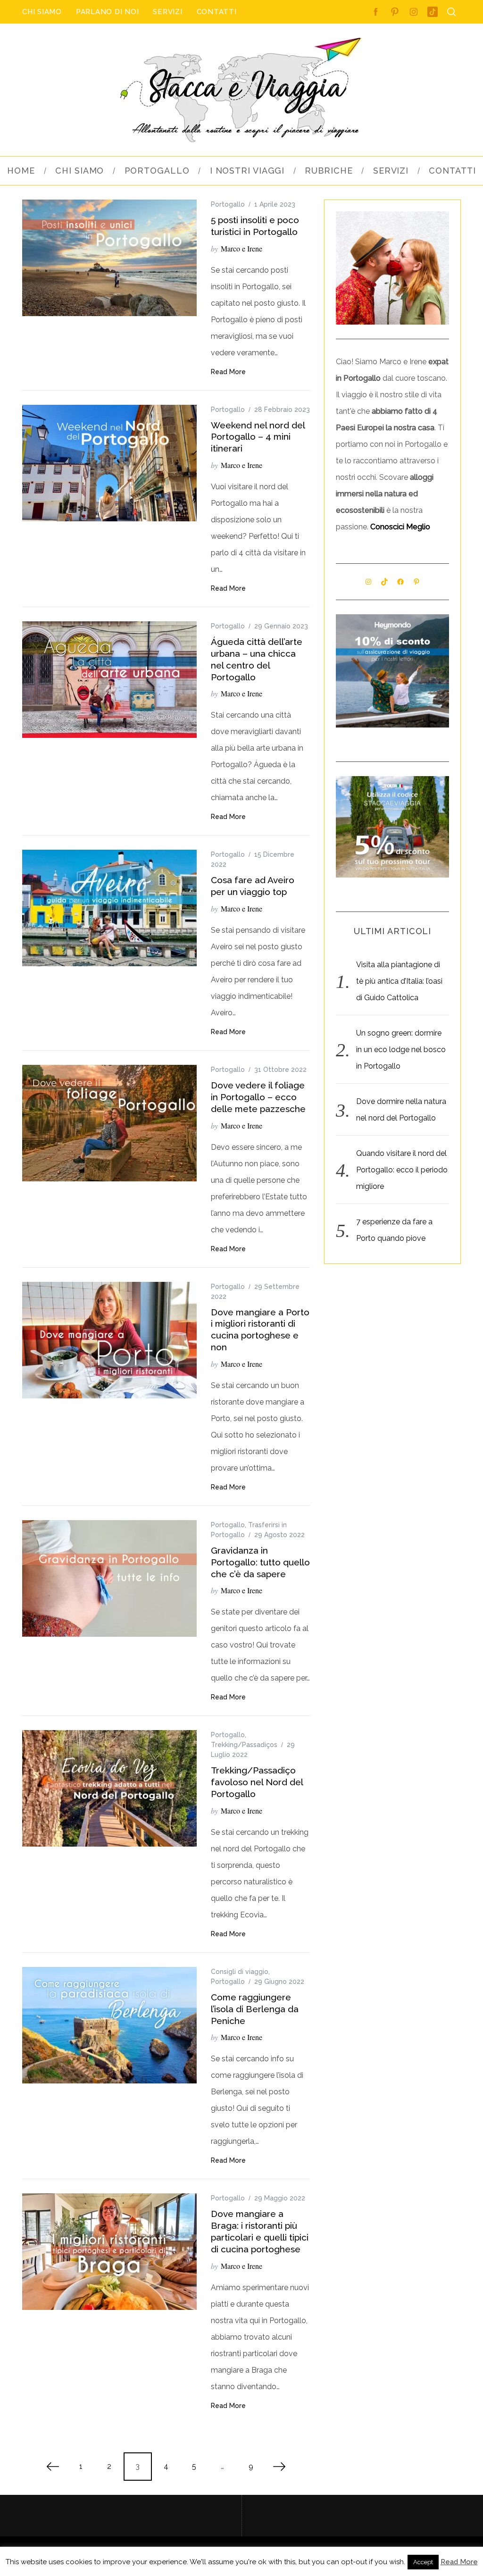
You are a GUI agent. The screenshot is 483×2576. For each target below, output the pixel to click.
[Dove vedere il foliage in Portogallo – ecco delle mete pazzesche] (109, 1123)
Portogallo (228, 204)
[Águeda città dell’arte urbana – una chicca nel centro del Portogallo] (109, 680)
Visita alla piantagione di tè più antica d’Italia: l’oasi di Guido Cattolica (399, 981)
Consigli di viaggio (240, 1972)
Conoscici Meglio (400, 527)
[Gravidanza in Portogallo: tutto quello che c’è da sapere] (109, 1578)
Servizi (167, 12)
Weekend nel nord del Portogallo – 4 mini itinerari (258, 437)
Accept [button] (423, 2562)
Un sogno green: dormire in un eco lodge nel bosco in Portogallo (401, 1050)
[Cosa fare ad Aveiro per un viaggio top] (109, 908)
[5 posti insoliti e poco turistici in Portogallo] (109, 258)
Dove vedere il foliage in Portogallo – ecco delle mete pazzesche (258, 1097)
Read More (228, 372)
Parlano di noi (108, 12)
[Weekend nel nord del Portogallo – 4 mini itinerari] (109, 463)
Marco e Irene (241, 248)
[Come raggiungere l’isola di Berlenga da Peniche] (109, 2025)
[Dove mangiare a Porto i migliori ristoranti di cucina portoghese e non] (109, 1340)
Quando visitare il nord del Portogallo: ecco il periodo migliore (402, 1170)
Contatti (217, 12)
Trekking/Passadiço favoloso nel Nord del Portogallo (257, 1782)
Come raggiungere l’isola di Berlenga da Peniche (255, 2009)
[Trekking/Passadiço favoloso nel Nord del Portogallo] (109, 1788)
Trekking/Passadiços (244, 1745)
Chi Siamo (42, 12)
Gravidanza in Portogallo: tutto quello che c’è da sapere (260, 1562)
